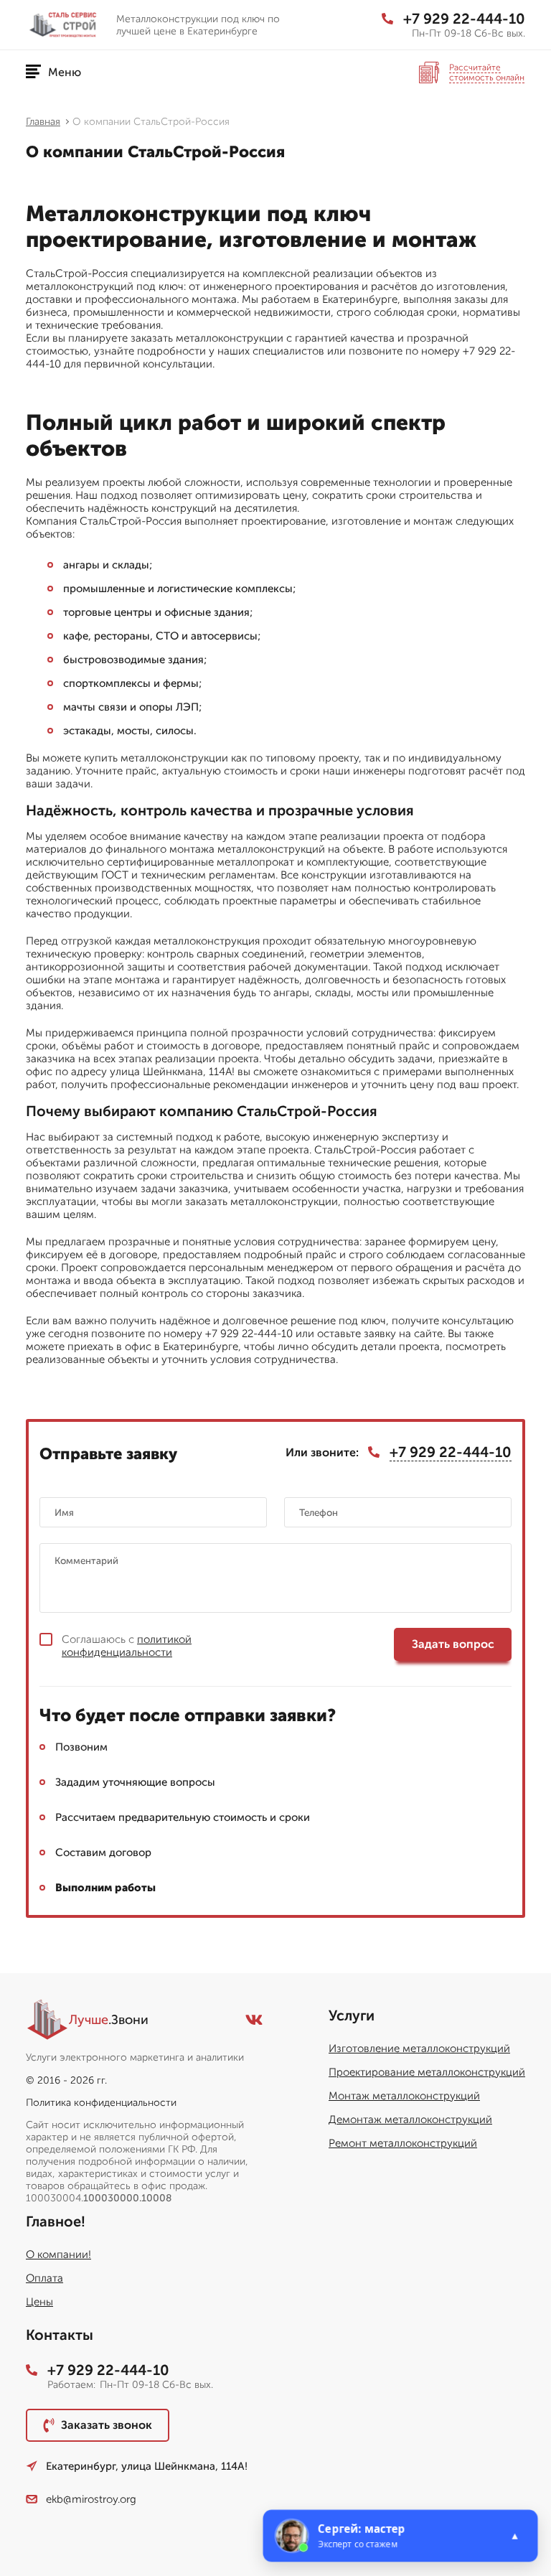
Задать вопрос (453, 1644)
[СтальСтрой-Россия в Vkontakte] (254, 2020)
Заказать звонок (107, 2425)
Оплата (44, 2278)
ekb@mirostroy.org (91, 2499)
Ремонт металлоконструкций (403, 2143)
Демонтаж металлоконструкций (410, 2120)
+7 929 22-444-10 (464, 19)
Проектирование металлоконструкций (427, 2072)
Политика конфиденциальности (101, 2103)
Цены (39, 2302)
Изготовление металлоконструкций (419, 2048)
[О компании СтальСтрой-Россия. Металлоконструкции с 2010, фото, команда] (65, 25)
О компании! (58, 2254)
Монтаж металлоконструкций (404, 2096)
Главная (43, 122)
